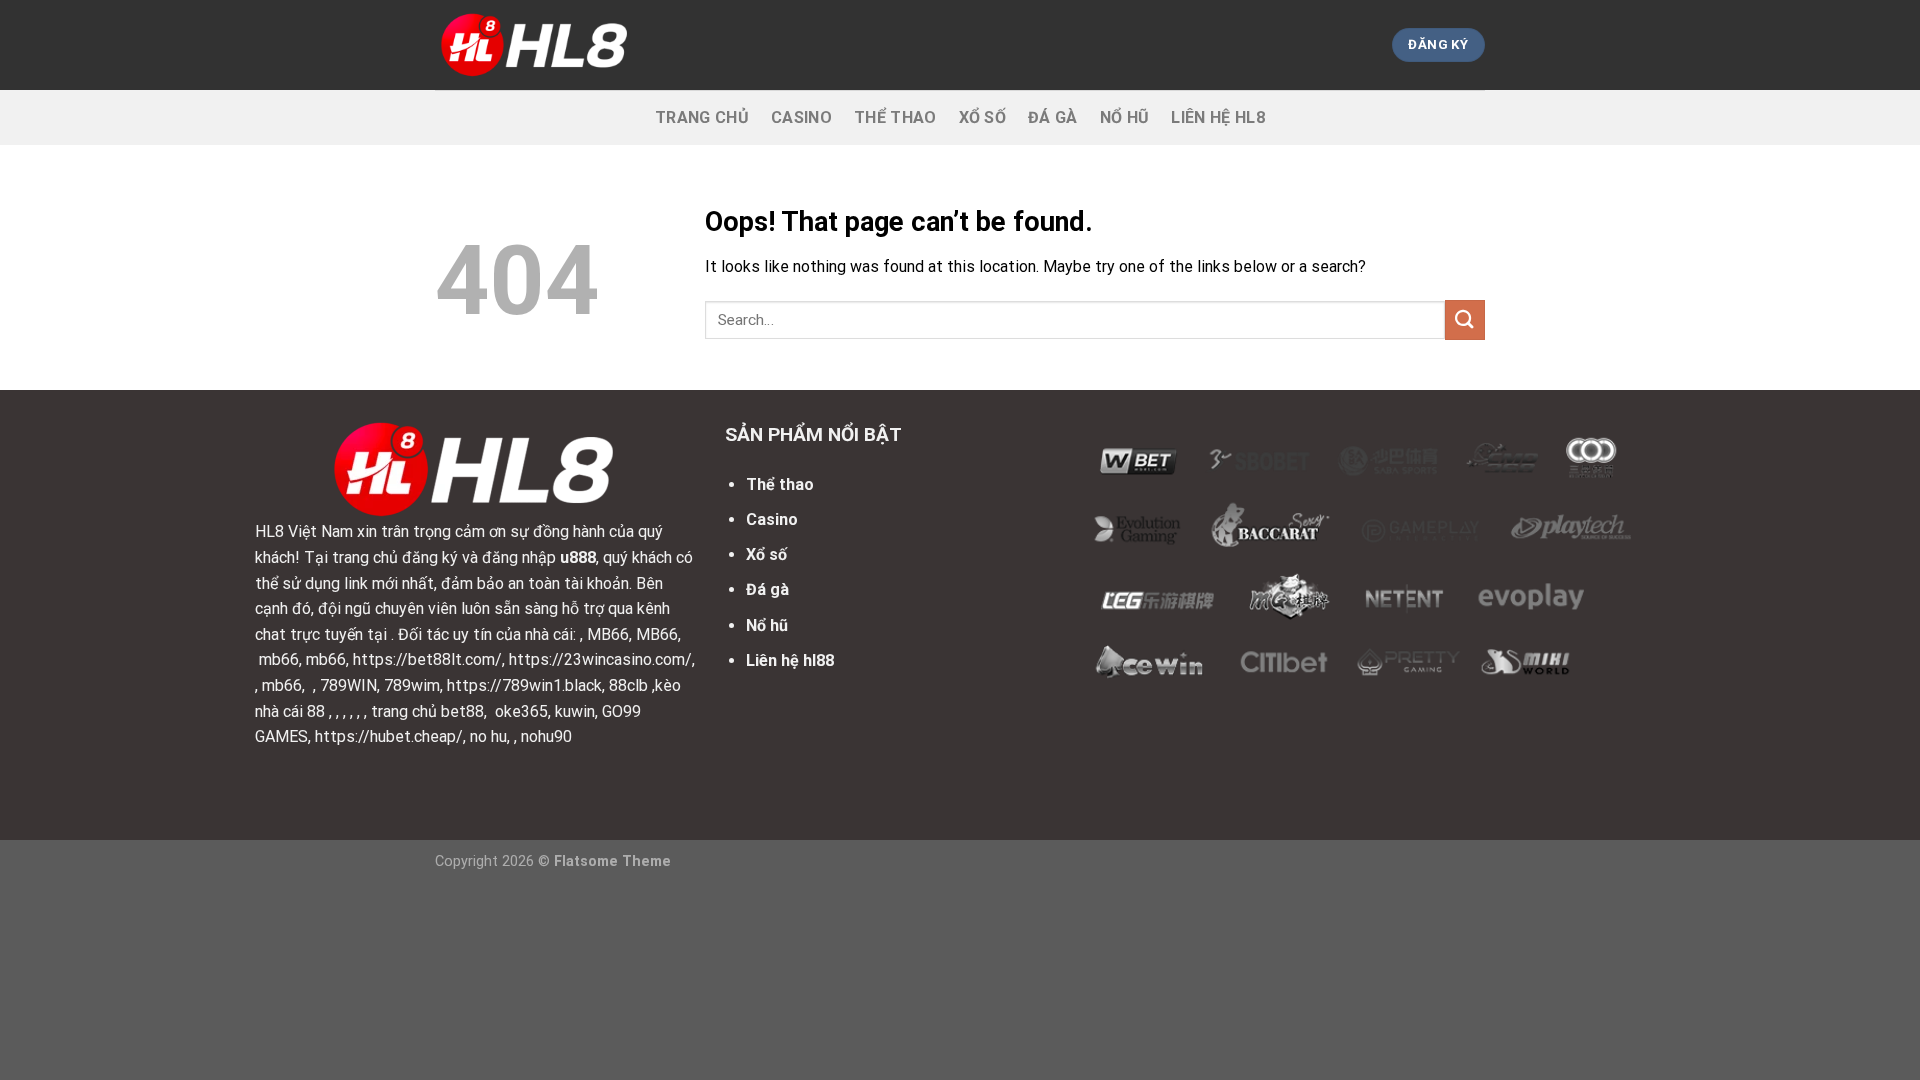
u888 (578, 557)
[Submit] (1465, 319)
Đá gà (1053, 117)
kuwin (575, 711)
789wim (412, 685)
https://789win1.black (524, 685)
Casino (801, 117)
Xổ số (983, 117)
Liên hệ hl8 (1218, 117)
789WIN (348, 685)
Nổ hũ (1125, 117)
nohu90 (546, 736)
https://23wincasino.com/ (600, 659)
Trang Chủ (702, 117)
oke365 (521, 711)
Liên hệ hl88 (790, 660)
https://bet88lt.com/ (427, 659)
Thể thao (895, 117)
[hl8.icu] (535, 45)
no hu (488, 736)
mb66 (279, 659)
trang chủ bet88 (427, 711)
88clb (628, 685)
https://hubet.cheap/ (389, 736)
